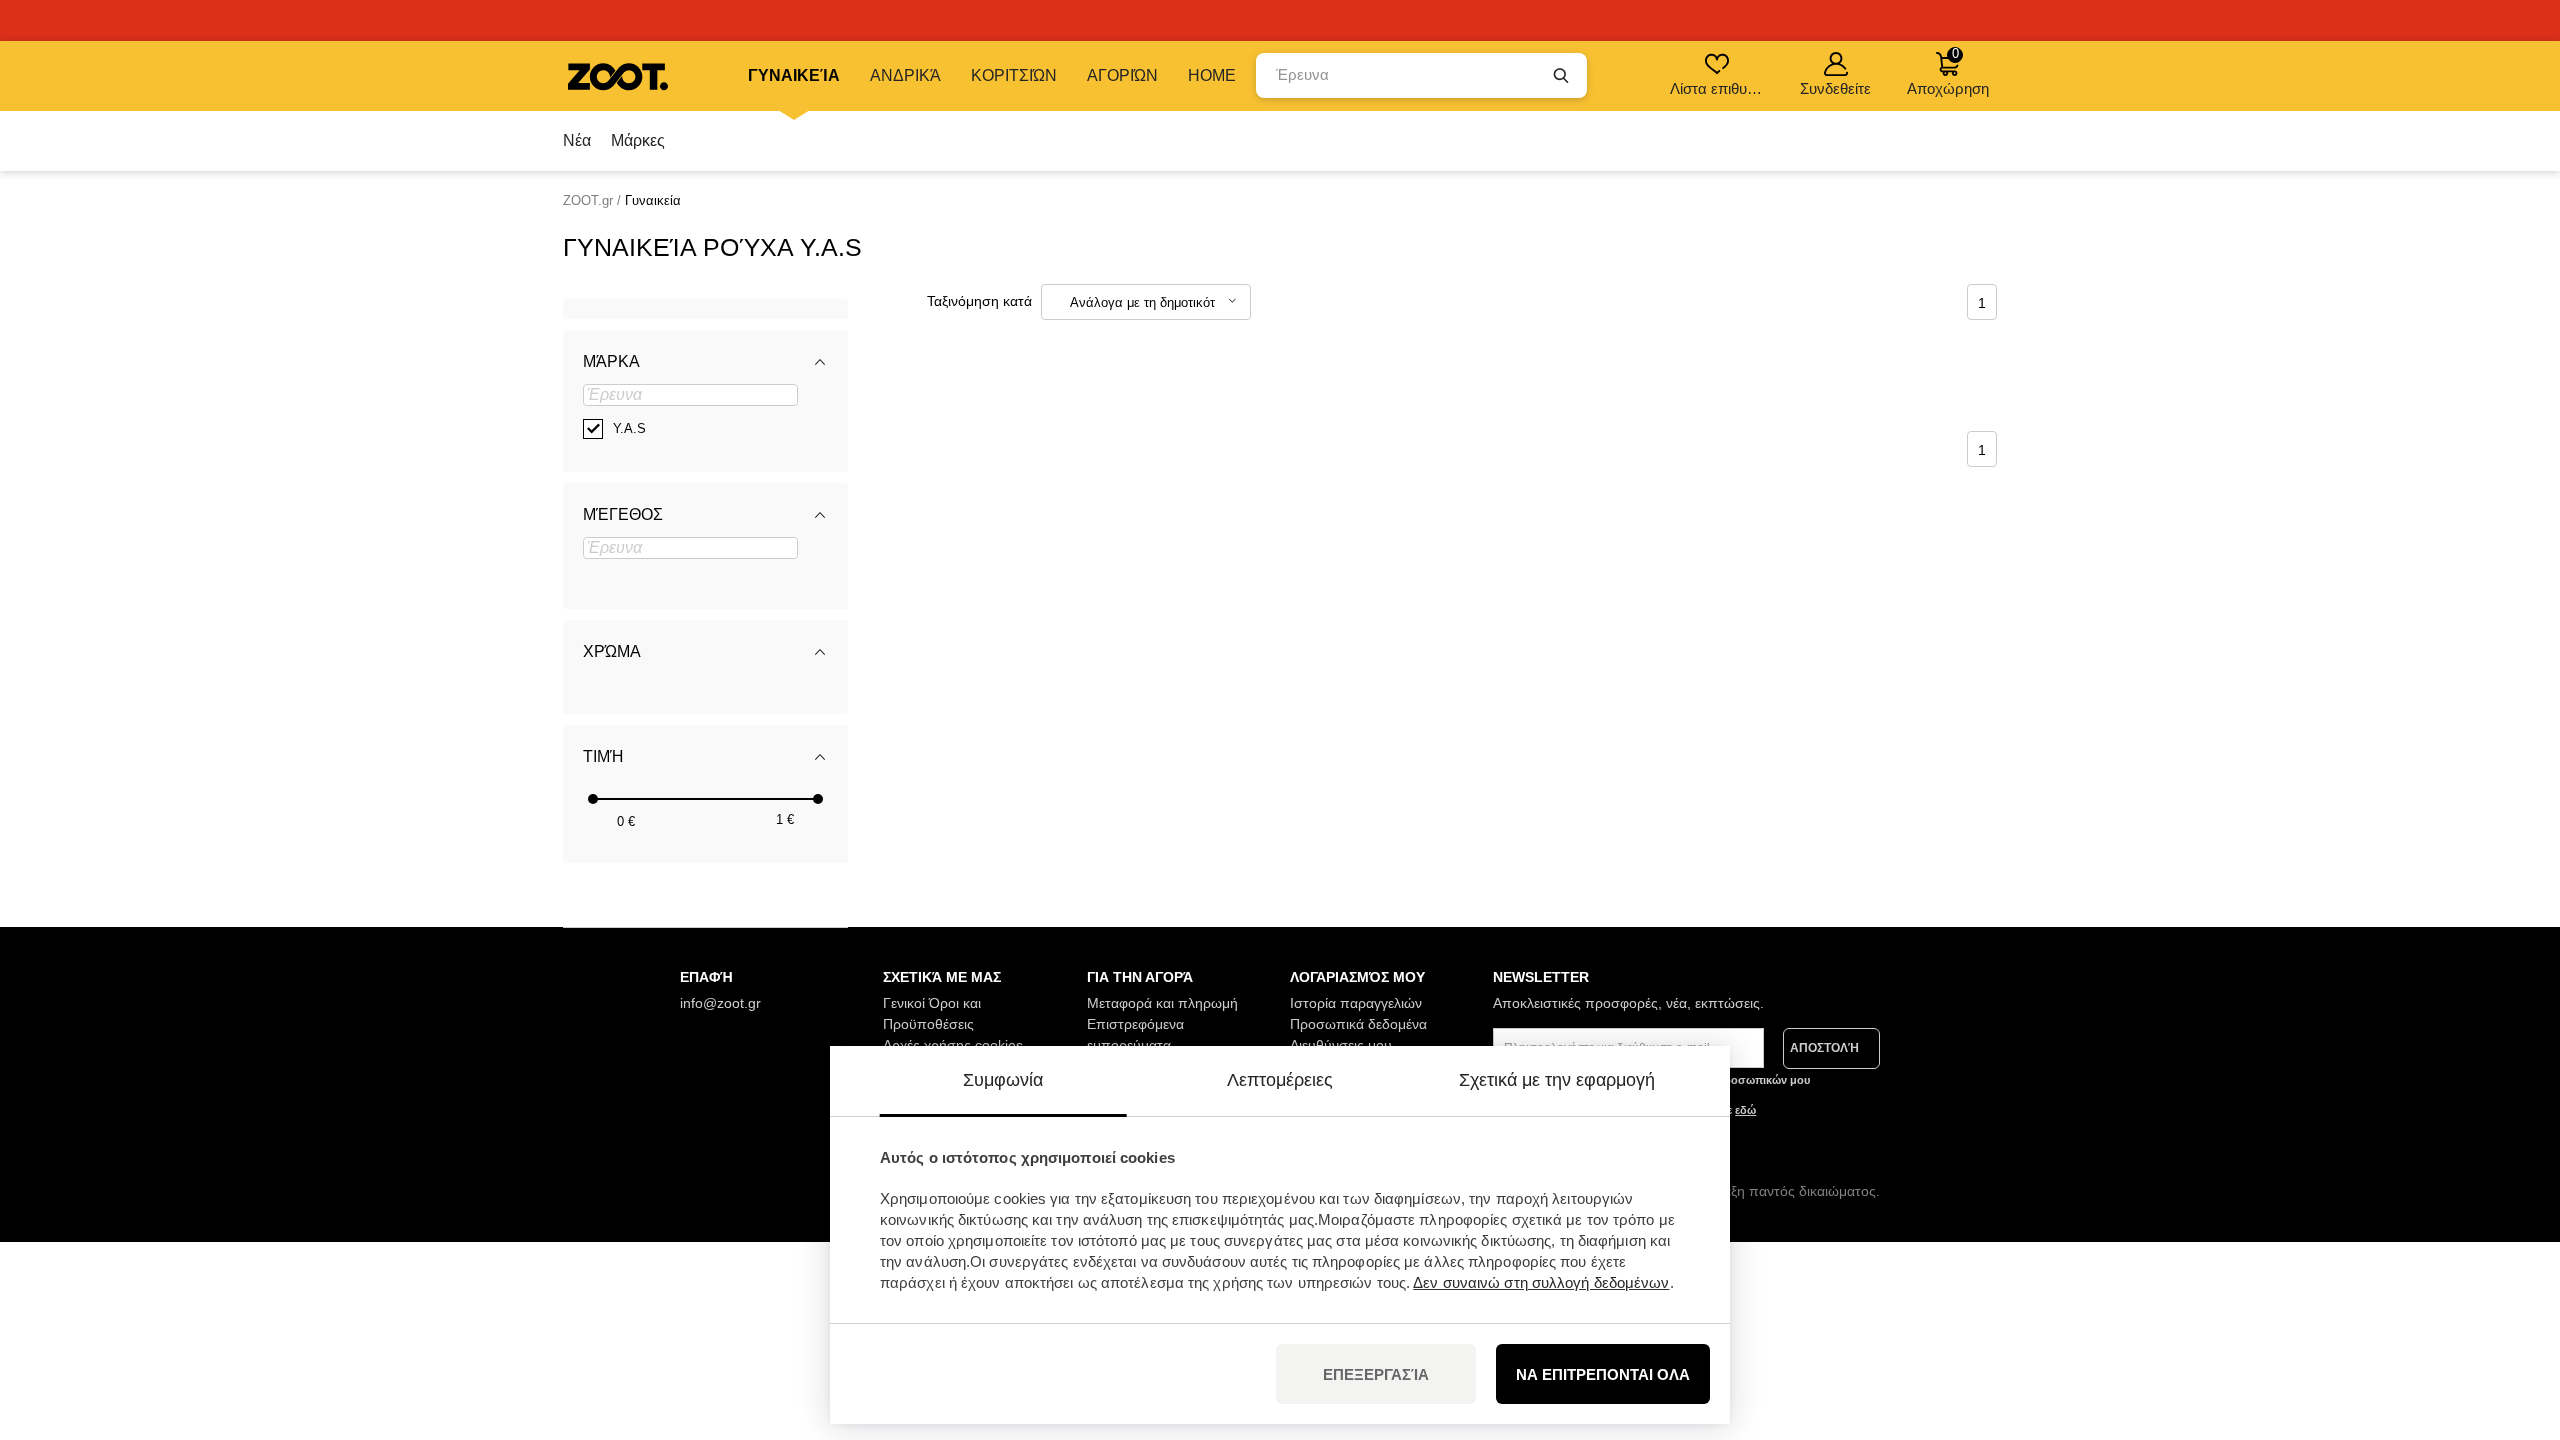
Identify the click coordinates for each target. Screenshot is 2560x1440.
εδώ (1745, 1110)
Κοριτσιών (1014, 75)
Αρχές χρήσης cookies (953, 1045)
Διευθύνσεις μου (1341, 1045)
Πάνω (2510, 1319)
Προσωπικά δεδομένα (1358, 1024)
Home (1212, 75)
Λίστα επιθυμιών (1718, 88)
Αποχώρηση (1948, 71)
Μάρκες (638, 140)
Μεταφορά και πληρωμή (1162, 1003)
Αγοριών (1122, 75)
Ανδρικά (905, 75)
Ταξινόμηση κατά (979, 301)
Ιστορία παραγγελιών (1356, 1003)
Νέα (577, 140)
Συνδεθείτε (1835, 88)
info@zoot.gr (720, 1003)
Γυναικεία (794, 75)
